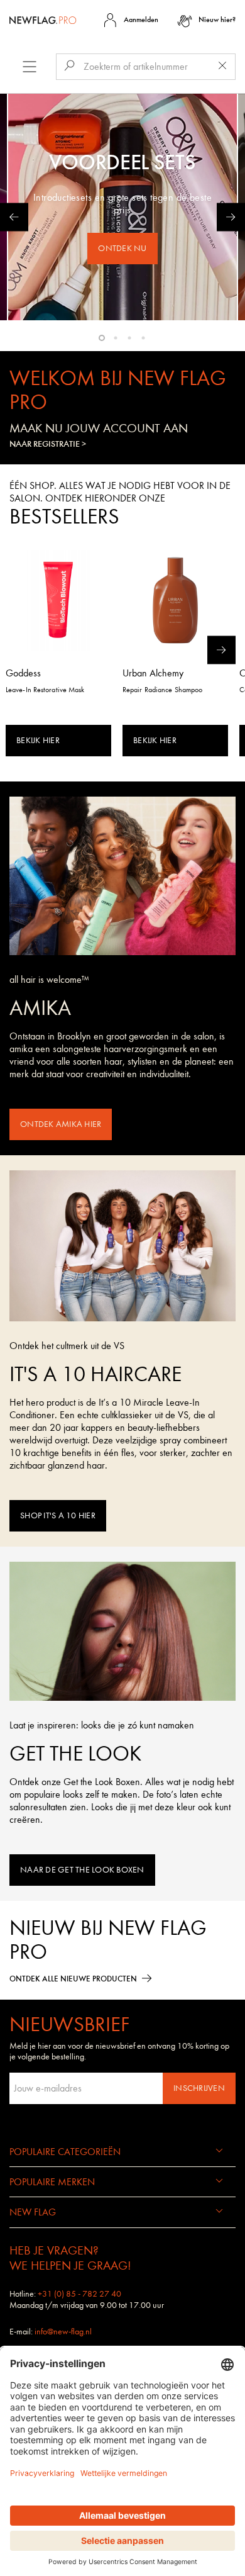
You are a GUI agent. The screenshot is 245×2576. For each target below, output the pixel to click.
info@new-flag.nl (63, 2332)
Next (231, 217)
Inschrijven (199, 2088)
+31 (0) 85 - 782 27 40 (79, 2294)
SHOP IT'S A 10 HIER (58, 1515)
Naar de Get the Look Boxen (82, 1870)
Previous (14, 217)
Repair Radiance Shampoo (162, 690)
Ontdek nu (122, 248)
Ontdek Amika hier (61, 1124)
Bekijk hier (38, 740)
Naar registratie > (48, 444)
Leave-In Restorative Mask (45, 690)
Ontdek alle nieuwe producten (73, 1979)
